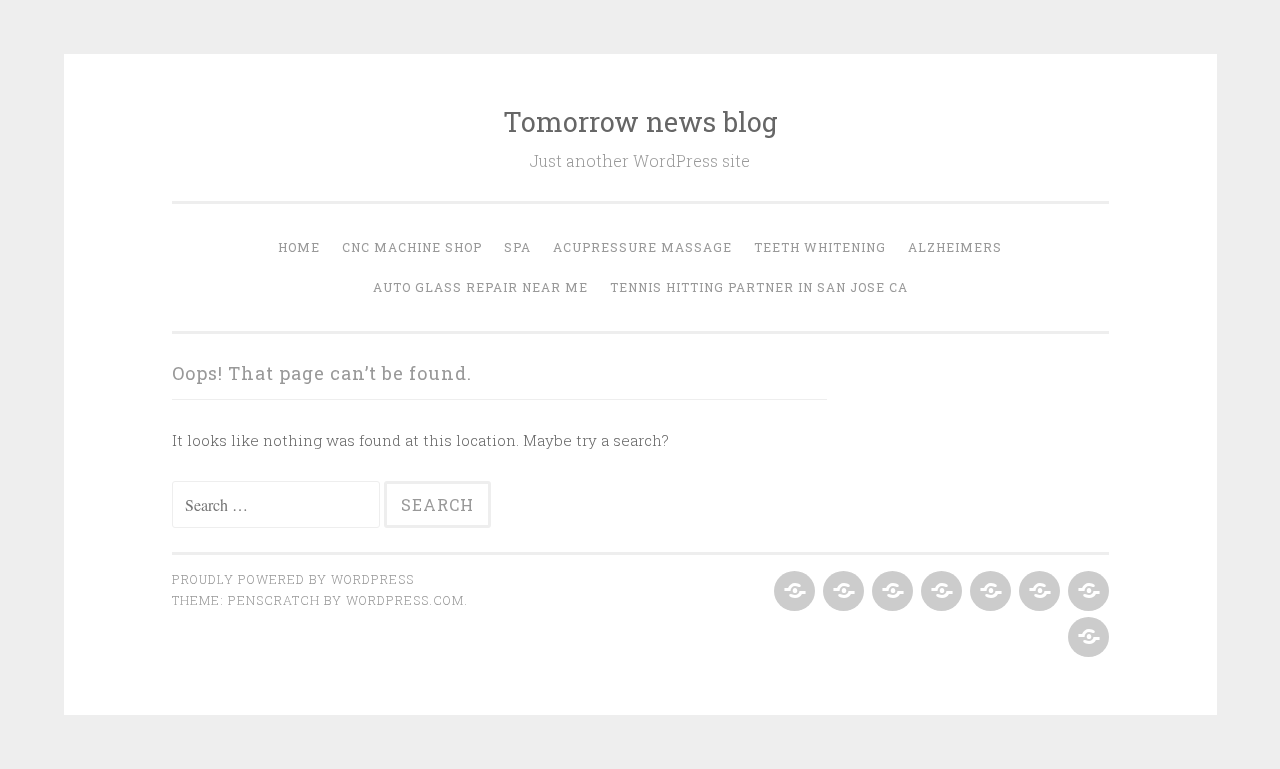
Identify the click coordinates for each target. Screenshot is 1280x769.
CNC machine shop (412, 247)
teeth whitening (820, 247)
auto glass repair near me (480, 287)
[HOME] (792, 592)
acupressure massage (642, 247)
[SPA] (890, 592)
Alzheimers (955, 247)
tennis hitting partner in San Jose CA (759, 287)
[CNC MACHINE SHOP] (841, 592)
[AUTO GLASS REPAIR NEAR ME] (1086, 592)
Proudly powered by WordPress (293, 579)
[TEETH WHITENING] (988, 592)
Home (299, 247)
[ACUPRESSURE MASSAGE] (939, 592)
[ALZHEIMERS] (1037, 592)
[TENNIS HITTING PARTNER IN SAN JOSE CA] (1086, 638)
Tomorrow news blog (640, 121)
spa (517, 247)
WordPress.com (405, 600)
